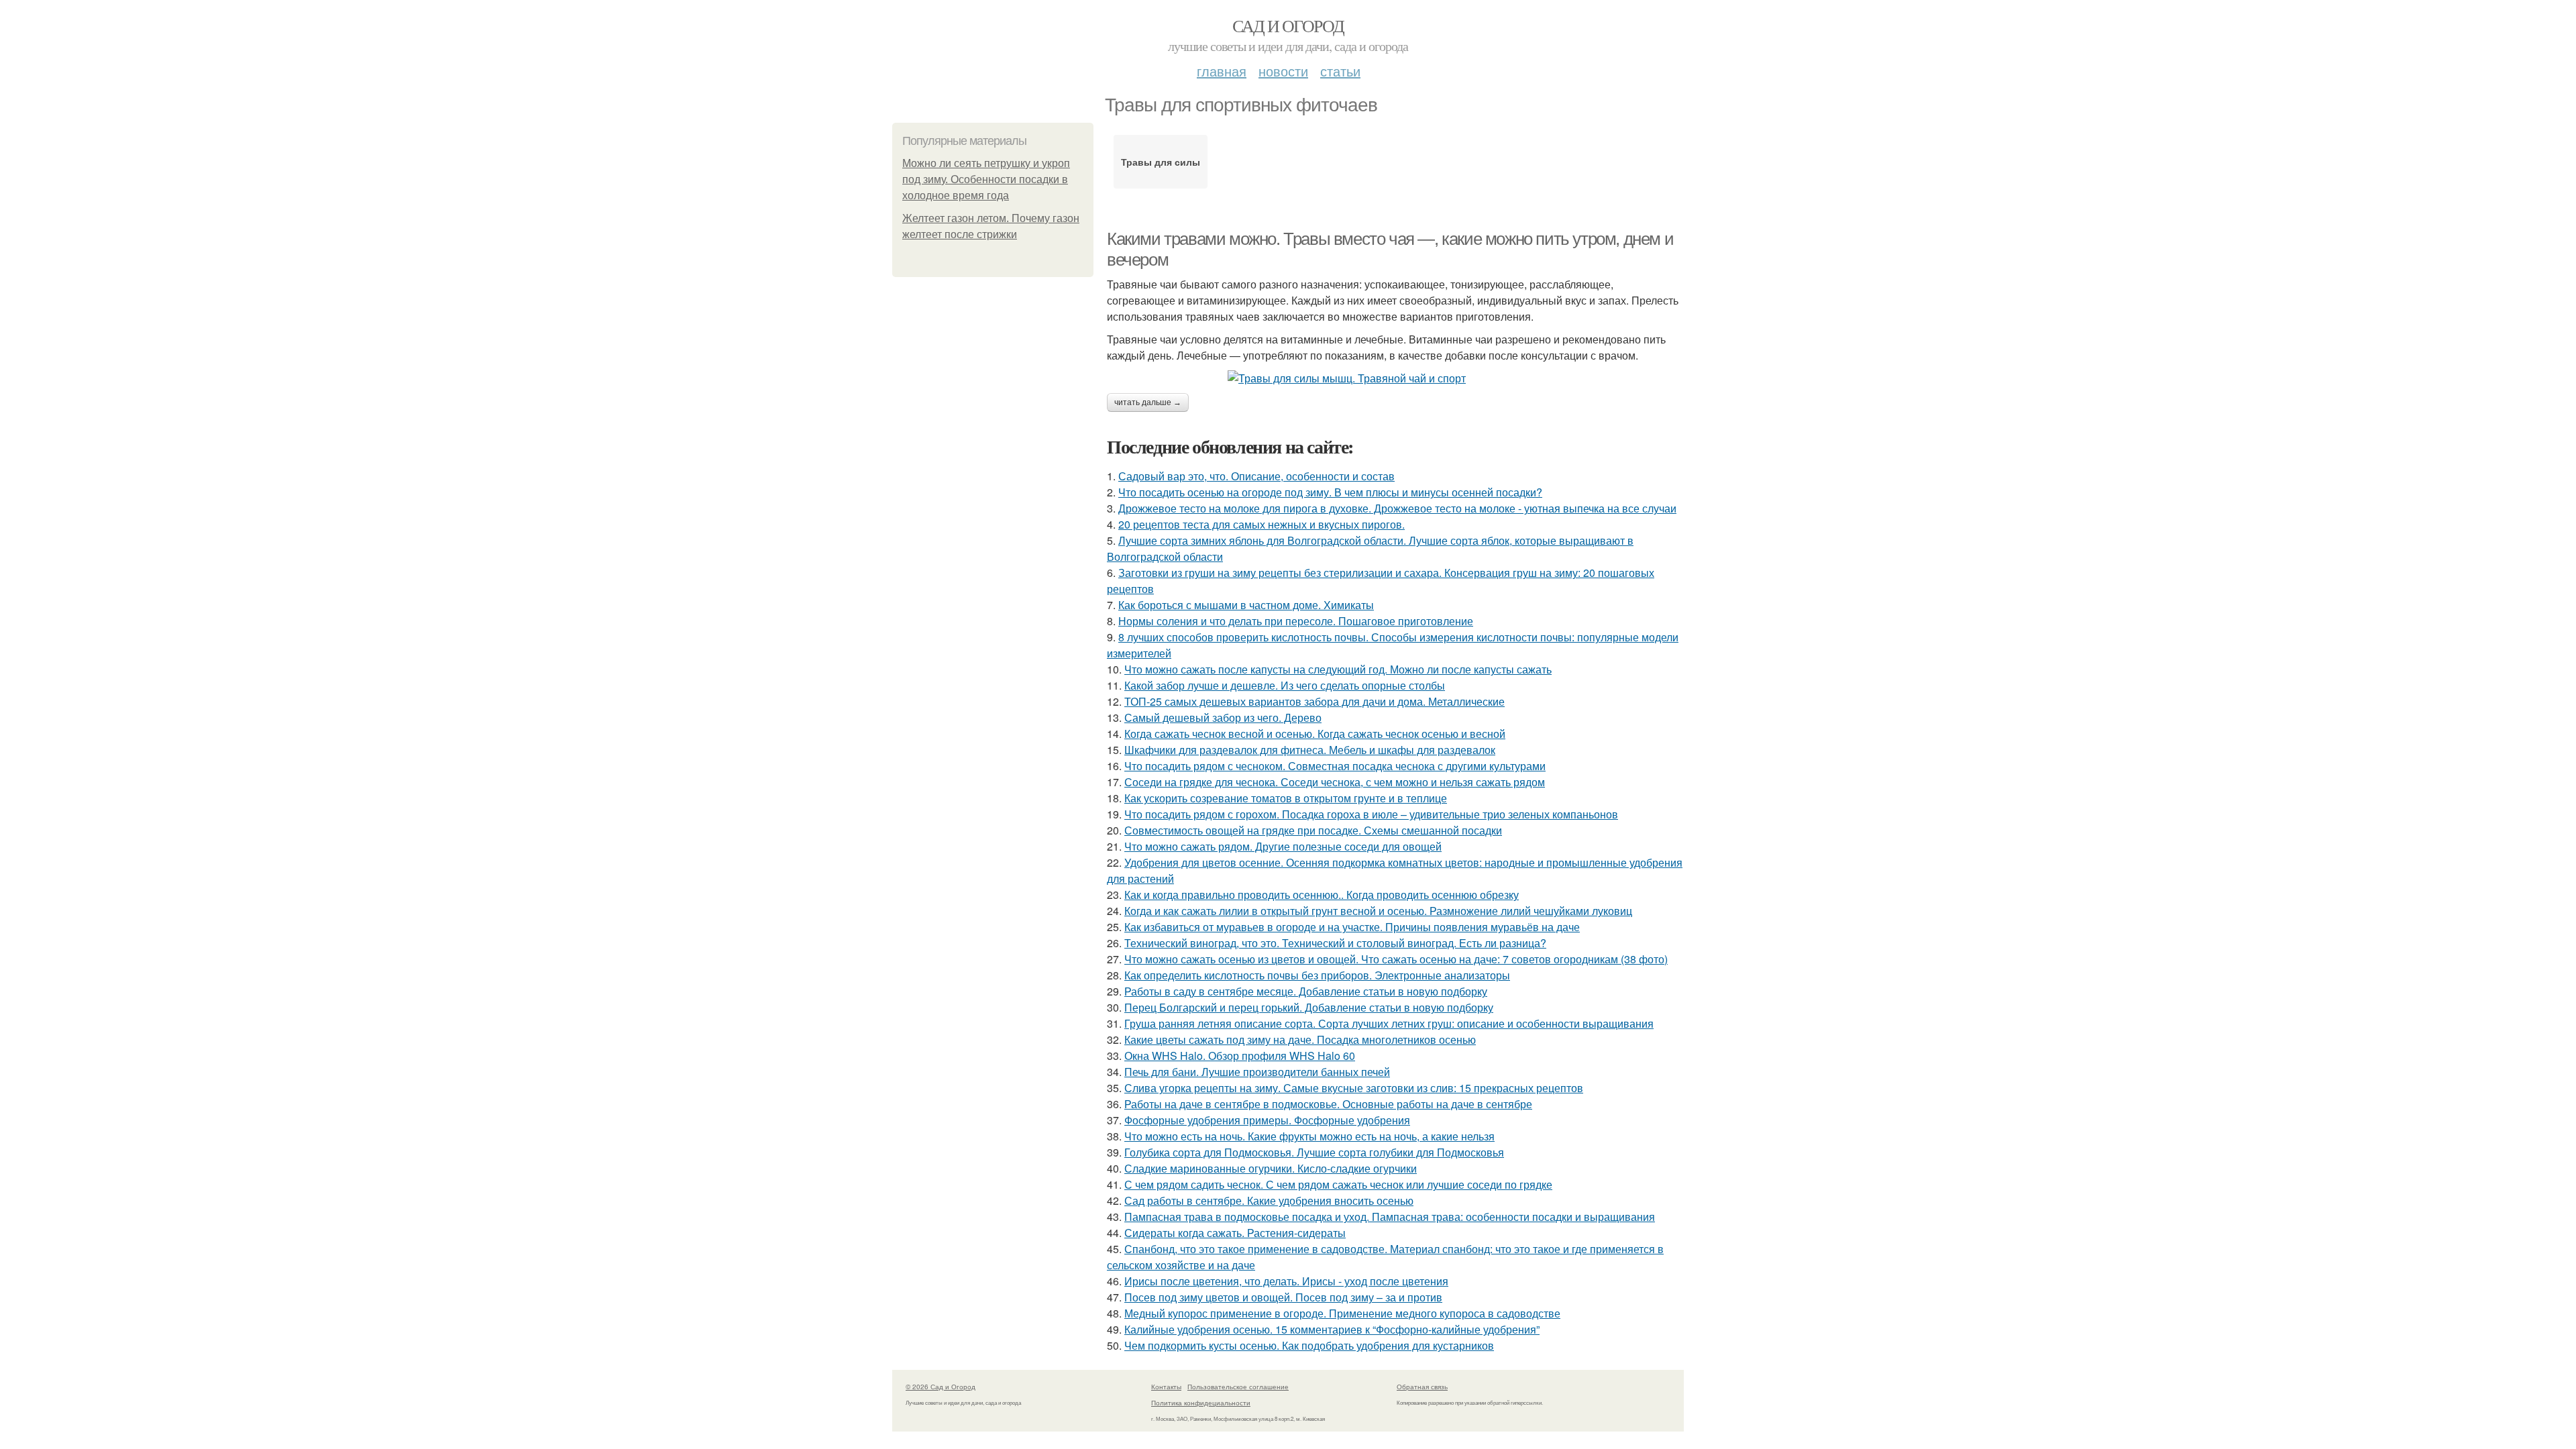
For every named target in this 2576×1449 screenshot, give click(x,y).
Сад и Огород (1288, 25)
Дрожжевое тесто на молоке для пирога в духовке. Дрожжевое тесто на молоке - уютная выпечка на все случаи (1397, 508)
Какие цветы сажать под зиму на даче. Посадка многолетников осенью (1300, 1039)
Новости (1283, 71)
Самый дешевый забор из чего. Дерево (1223, 717)
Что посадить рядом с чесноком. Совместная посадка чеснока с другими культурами (1335, 766)
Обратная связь (1422, 1387)
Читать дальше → (1148, 402)
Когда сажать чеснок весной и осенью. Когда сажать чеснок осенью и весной (1315, 734)
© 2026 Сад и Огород (941, 1387)
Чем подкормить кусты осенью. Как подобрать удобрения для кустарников (1309, 1345)
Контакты (1166, 1387)
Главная (1222, 71)
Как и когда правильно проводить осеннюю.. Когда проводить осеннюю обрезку (1322, 895)
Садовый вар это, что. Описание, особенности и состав (1256, 476)
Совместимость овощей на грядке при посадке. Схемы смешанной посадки (1313, 830)
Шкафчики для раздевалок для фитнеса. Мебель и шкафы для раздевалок (1310, 750)
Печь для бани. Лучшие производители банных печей (1257, 1072)
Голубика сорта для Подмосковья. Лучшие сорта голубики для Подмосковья (1314, 1152)
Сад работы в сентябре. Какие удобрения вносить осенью (1269, 1200)
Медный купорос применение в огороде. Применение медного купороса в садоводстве (1342, 1313)
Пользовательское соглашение (1238, 1387)
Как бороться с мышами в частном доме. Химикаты (1246, 605)
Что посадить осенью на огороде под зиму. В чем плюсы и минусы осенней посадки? (1330, 492)
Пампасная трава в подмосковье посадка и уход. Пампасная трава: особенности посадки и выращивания (1390, 1217)
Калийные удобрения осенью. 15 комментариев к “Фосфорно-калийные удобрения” (1332, 1329)
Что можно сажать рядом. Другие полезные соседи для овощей (1283, 846)
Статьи (1340, 71)
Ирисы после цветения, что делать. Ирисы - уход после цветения (1286, 1281)
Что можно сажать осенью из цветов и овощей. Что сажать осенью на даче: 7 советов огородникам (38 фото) (1396, 959)
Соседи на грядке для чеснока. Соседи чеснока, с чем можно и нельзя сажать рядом (1335, 782)
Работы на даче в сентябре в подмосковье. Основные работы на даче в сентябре (1328, 1104)
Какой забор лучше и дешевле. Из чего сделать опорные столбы (1285, 685)
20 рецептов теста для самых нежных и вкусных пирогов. (1262, 524)
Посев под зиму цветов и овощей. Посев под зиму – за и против (1283, 1297)
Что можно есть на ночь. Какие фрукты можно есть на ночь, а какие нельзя (1309, 1136)
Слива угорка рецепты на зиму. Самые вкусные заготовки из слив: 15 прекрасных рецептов (1354, 1088)
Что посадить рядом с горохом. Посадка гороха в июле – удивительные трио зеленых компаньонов (1371, 814)
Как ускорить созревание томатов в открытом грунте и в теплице (1286, 798)
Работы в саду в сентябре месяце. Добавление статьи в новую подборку (1306, 991)
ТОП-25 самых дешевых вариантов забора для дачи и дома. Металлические (1314, 701)
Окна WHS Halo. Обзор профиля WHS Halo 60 (1240, 1056)
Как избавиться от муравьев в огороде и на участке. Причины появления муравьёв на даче (1352, 927)
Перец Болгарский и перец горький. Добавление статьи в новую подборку (1309, 1007)
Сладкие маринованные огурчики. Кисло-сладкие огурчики (1271, 1168)
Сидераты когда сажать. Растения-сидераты (1235, 1233)
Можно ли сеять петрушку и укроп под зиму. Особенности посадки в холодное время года (986, 179)
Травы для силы (1161, 162)
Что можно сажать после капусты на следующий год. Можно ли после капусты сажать (1338, 669)
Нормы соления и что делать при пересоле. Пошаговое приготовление (1296, 621)
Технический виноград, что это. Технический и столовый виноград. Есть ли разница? (1335, 943)
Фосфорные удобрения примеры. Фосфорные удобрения (1267, 1120)
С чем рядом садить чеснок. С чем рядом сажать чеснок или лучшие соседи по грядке (1338, 1184)
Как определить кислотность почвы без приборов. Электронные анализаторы (1317, 975)
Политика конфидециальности (1201, 1403)
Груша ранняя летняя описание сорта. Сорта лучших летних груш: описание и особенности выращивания (1389, 1023)
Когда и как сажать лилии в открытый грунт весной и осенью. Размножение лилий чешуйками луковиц (1378, 911)
